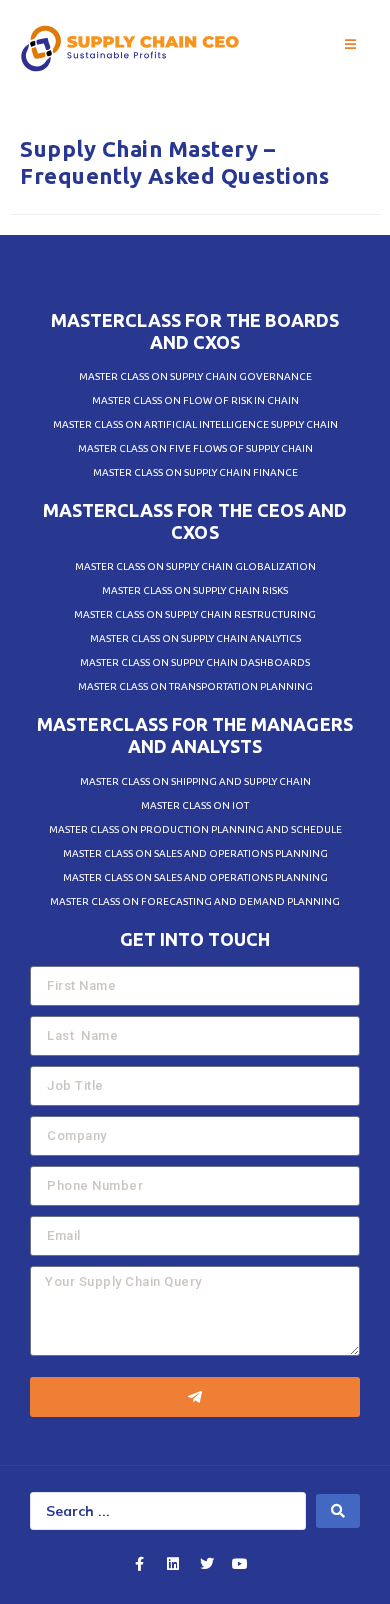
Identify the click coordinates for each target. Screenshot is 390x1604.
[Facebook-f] (140, 1564)
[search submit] (338, 1511)
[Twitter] (207, 1564)
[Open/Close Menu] (350, 45)
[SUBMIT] (195, 1397)
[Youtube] (240, 1564)
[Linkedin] (173, 1564)
